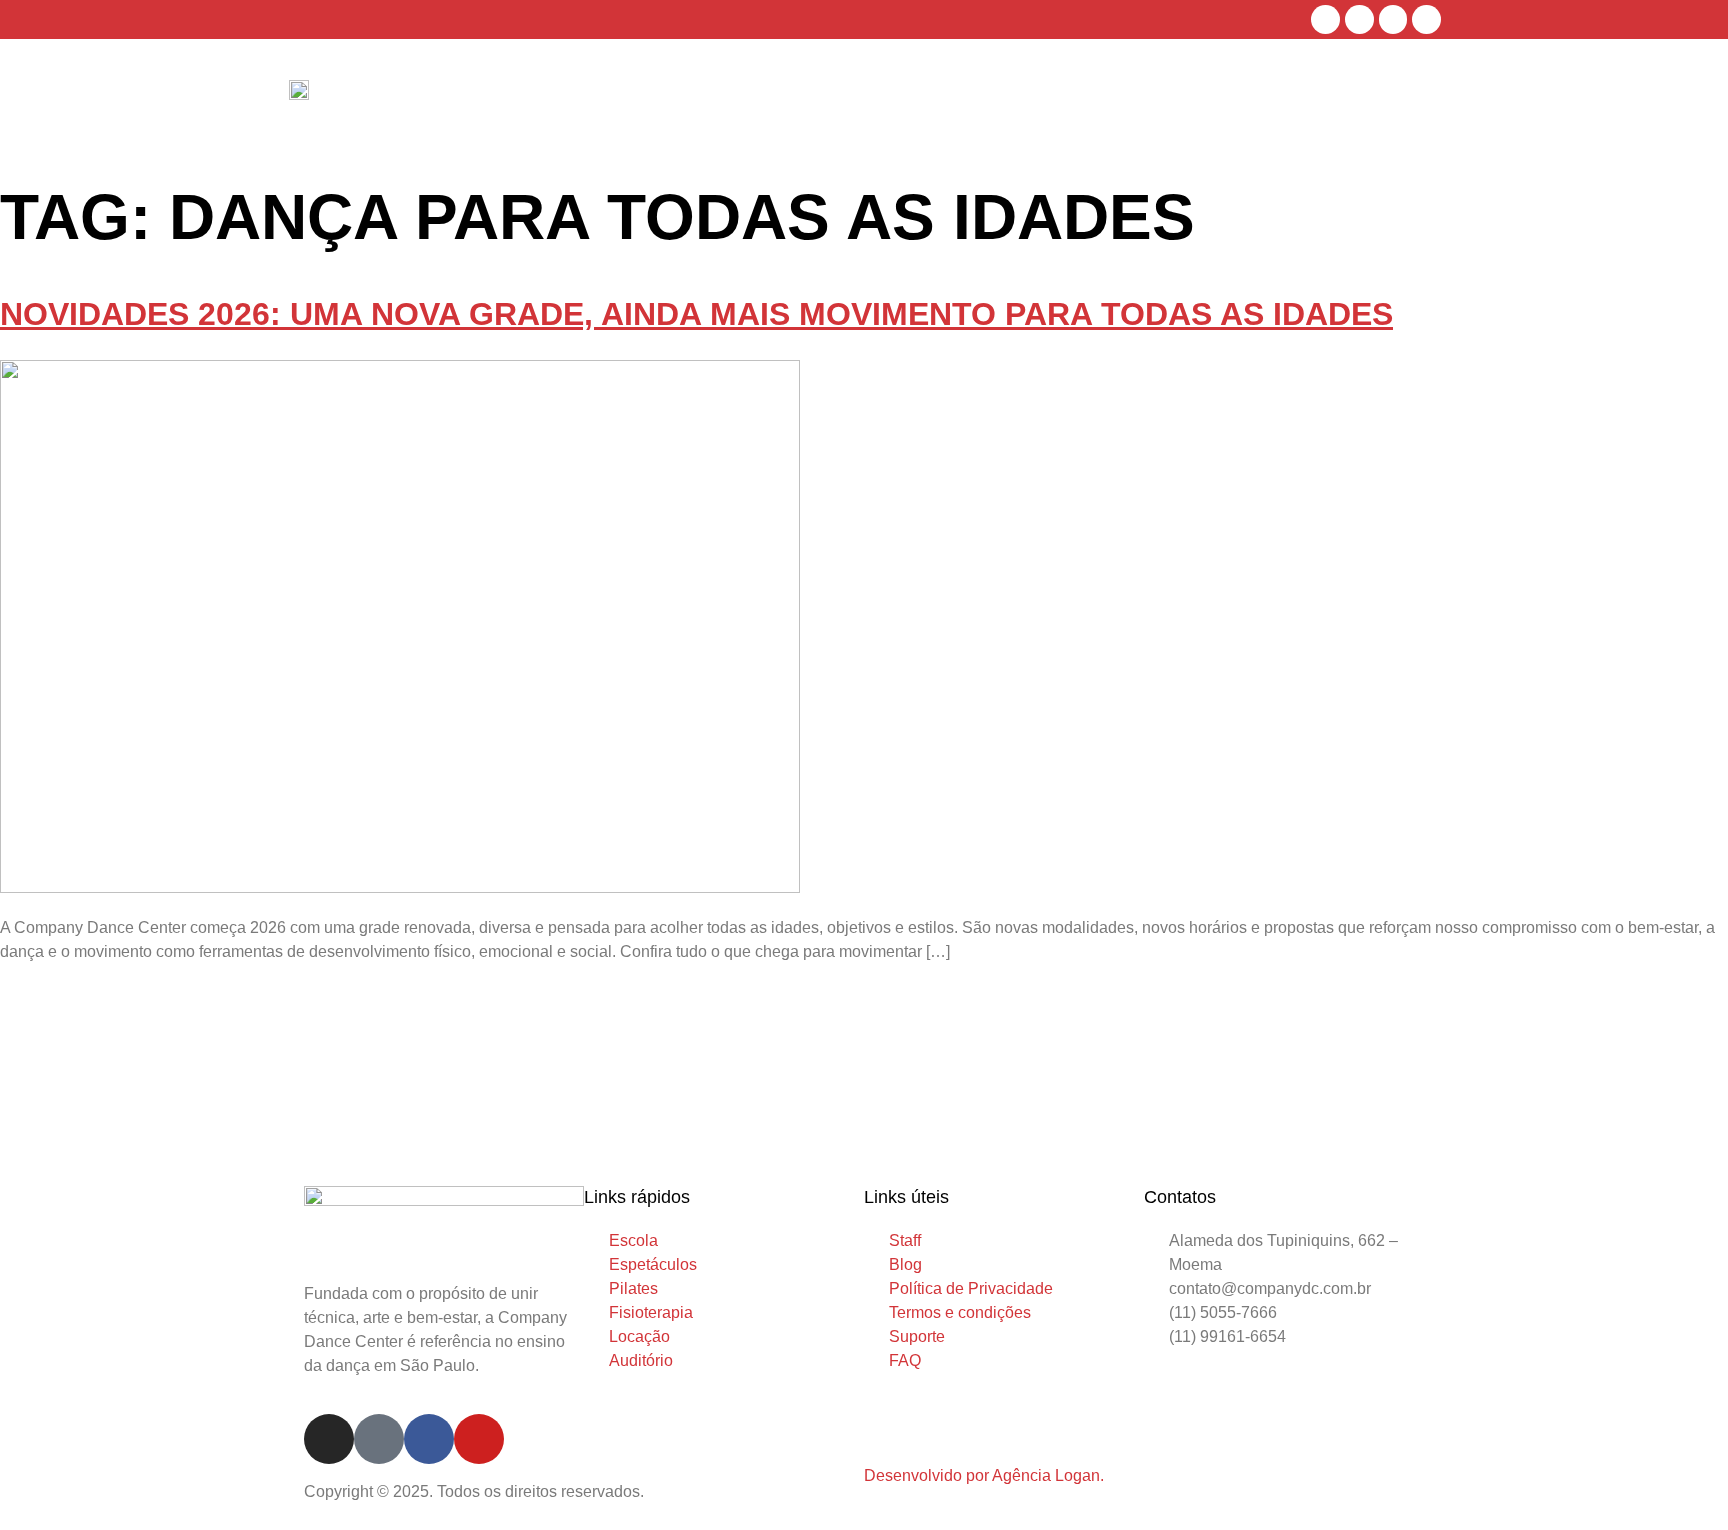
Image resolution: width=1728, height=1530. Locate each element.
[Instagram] (1325, 19)
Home (729, 96)
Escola (789, 96)
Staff (1291, 96)
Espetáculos (959, 96)
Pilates (1047, 96)
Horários (864, 96)
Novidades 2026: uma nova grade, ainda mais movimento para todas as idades (696, 314)
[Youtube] (1426, 19)
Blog (1344, 96)
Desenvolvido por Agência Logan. (984, 1475)
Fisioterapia (1132, 96)
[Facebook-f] (1393, 19)
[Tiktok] (1359, 19)
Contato (1408, 96)
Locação (1224, 96)
